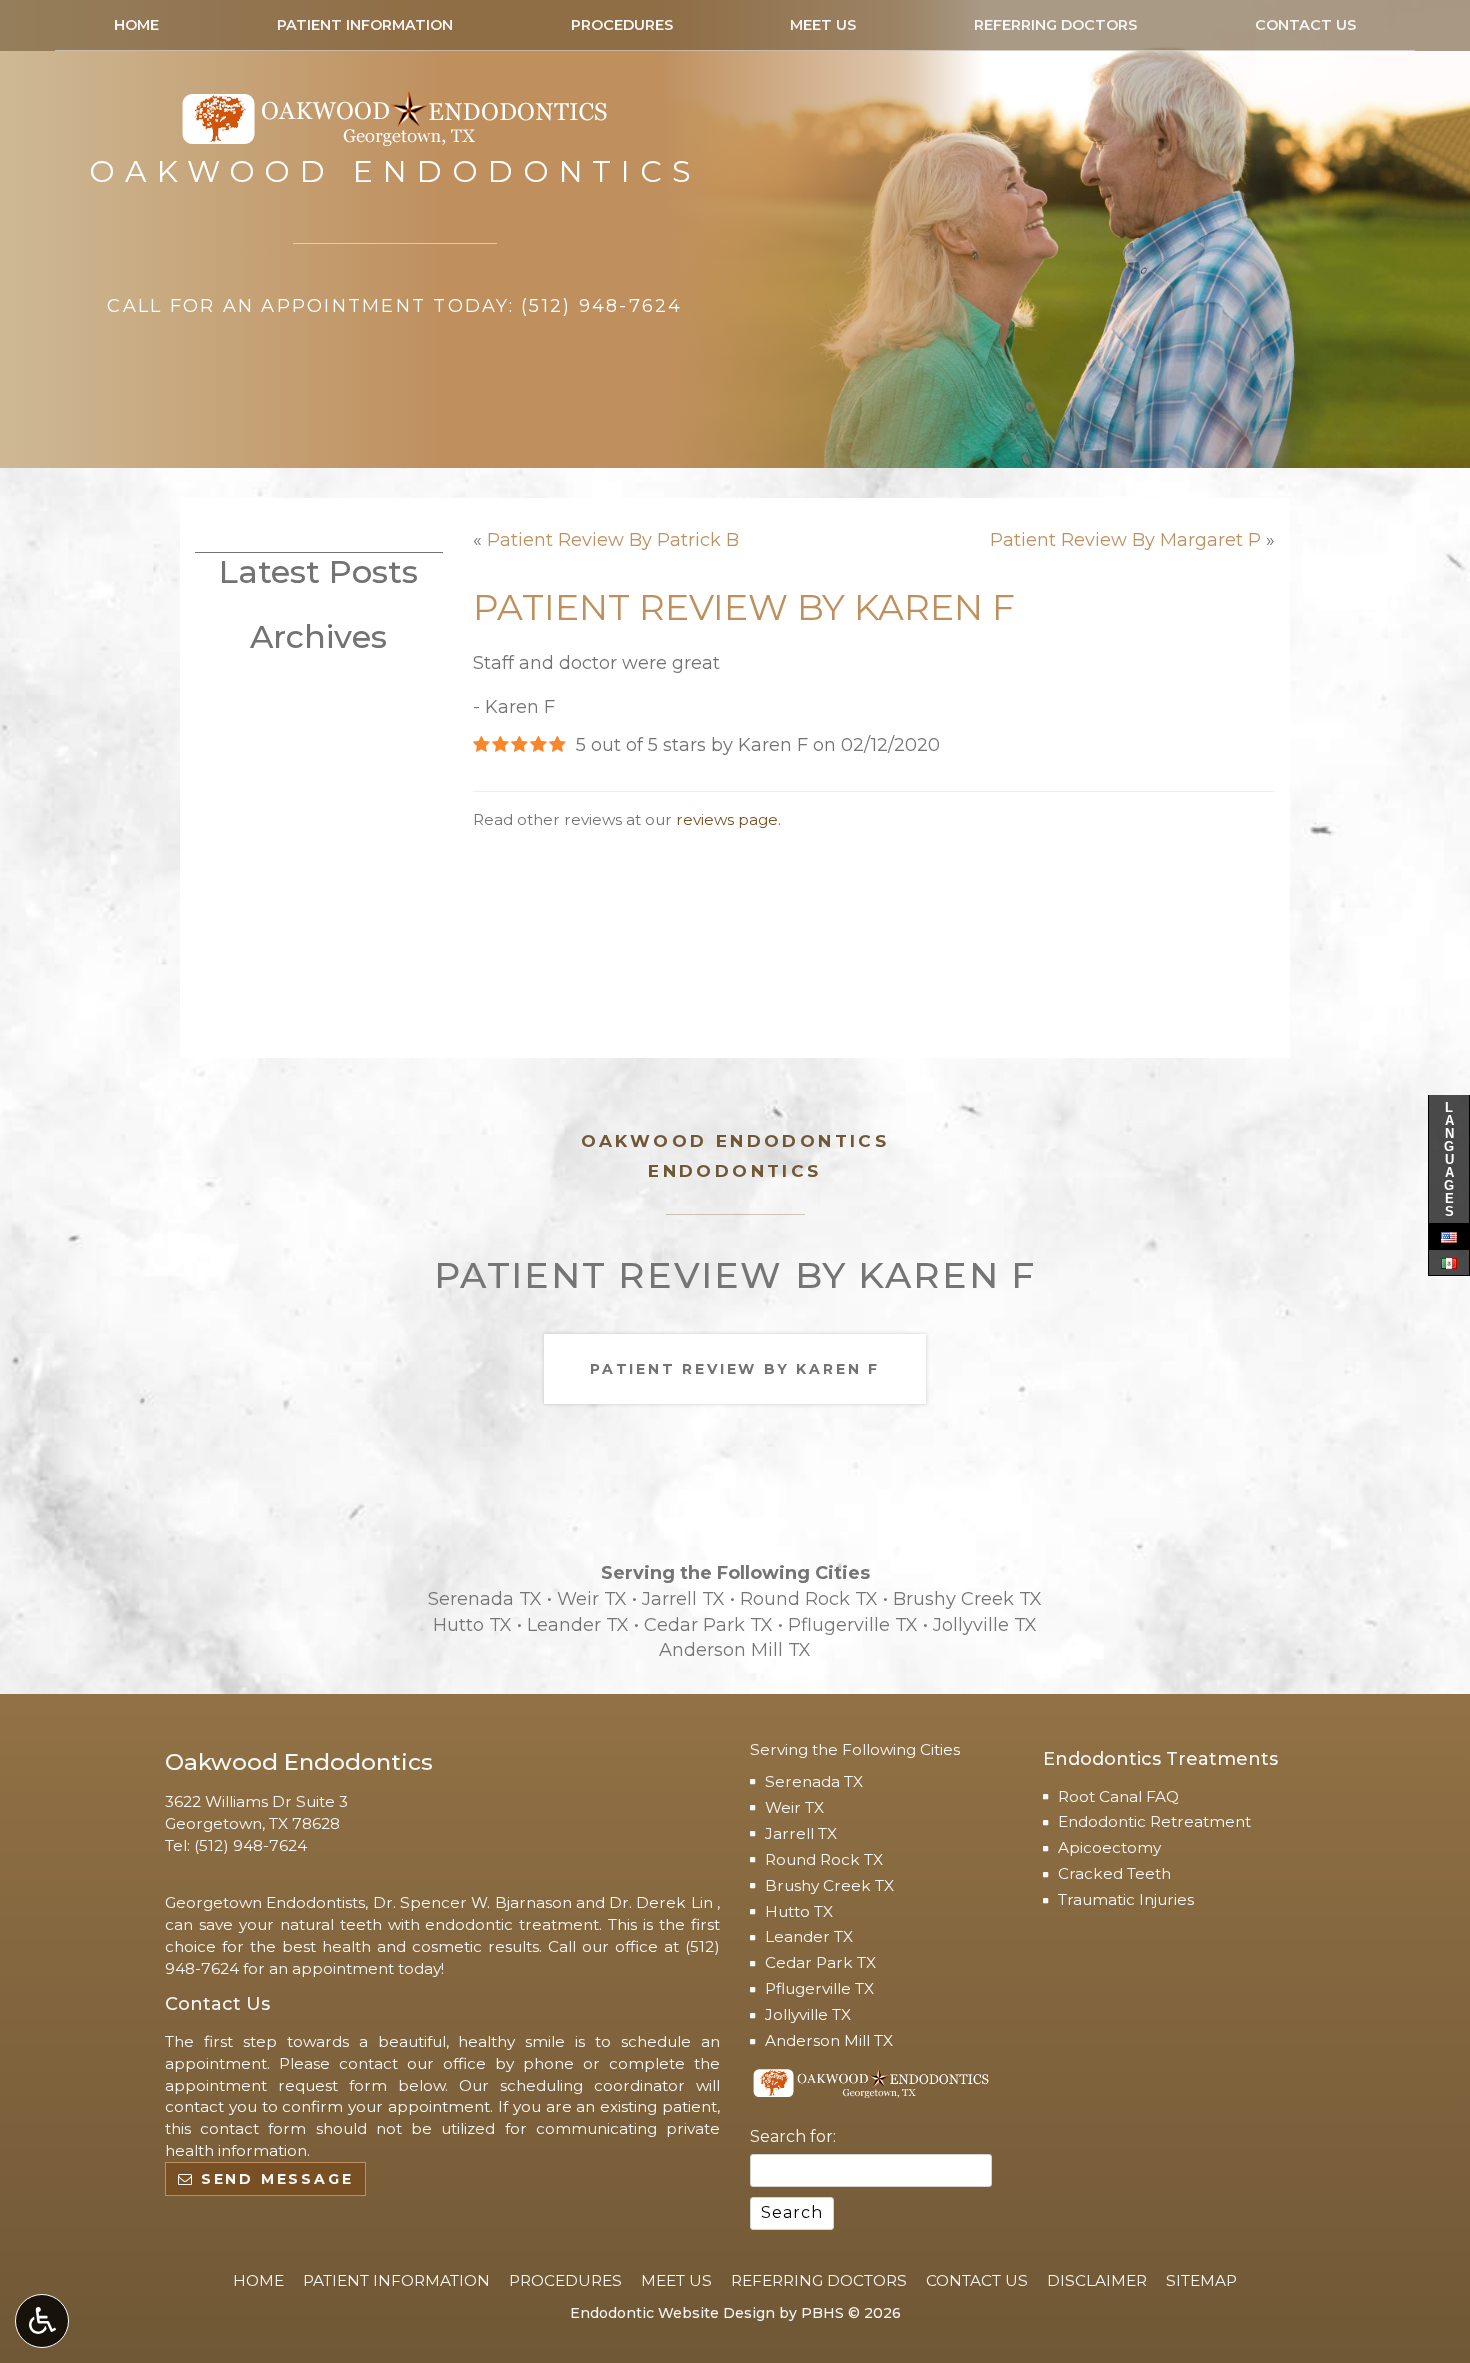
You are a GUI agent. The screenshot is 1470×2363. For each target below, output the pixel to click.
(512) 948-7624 (250, 1845)
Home (136, 25)
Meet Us (823, 25)
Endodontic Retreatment (1154, 1821)
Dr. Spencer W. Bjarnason (472, 1902)
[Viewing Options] (42, 2321)
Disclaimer (1097, 2280)
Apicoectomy (1109, 1847)
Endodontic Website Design (672, 2313)
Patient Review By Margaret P (1125, 540)
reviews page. (728, 819)
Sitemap (1201, 2280)
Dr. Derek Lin (663, 1902)
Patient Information (365, 25)
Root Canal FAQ (1118, 1796)
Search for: (793, 2136)
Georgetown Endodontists (265, 1902)
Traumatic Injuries (1126, 1899)
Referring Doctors (1055, 25)
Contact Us (1305, 25)
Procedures (622, 25)
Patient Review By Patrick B (613, 540)
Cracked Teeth (1114, 1873)
